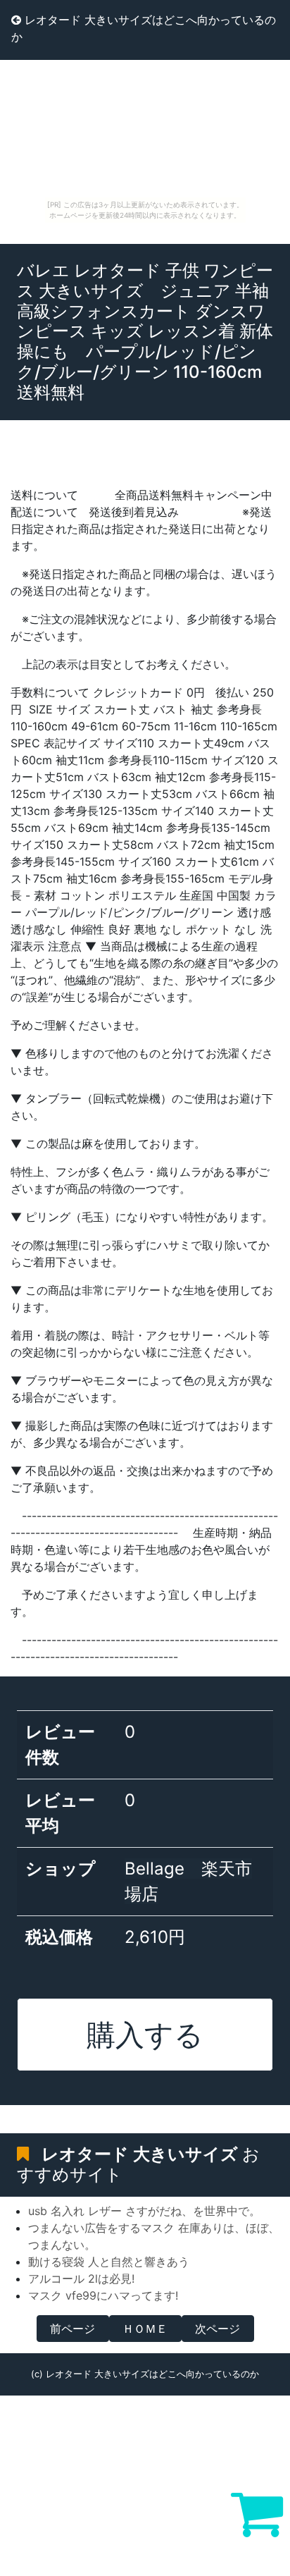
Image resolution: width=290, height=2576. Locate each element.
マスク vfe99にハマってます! (103, 2295)
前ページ (72, 2329)
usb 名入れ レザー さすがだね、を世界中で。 (144, 2211)
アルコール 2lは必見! (81, 2278)
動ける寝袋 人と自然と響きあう (109, 2262)
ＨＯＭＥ (145, 2329)
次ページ (217, 2329)
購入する (145, 2035)
